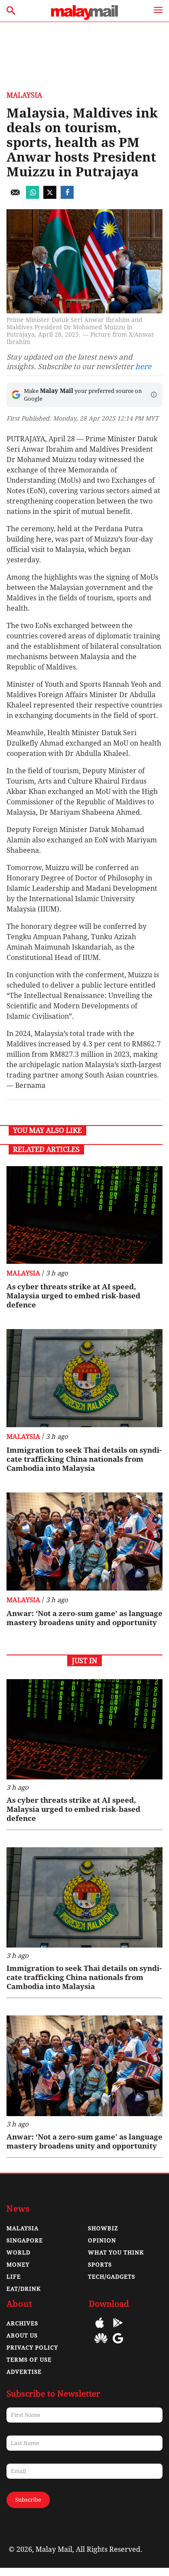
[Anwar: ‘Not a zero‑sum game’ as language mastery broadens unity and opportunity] (84, 1541)
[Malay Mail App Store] (100, 2329)
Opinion (102, 2240)
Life (14, 2277)
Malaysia (24, 95)
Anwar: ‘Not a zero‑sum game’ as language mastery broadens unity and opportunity (84, 1618)
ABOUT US (22, 2335)
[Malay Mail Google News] (118, 2345)
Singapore (25, 2240)
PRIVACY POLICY (32, 2348)
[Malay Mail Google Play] (118, 2329)
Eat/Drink (24, 2289)
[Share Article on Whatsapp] (32, 196)
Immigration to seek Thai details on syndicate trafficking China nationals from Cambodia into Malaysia (84, 1459)
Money (18, 2265)
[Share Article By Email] (15, 196)
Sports (100, 2265)
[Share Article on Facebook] (67, 196)
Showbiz (103, 2228)
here (143, 367)
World (18, 2252)
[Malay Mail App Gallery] (101, 2345)
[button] (154, 395)
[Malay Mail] (84, 18)
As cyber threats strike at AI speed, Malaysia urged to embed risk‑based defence (73, 1296)
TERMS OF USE (29, 2360)
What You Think (116, 2252)
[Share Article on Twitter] (50, 196)
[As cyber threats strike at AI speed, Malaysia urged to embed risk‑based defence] (84, 1215)
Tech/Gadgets (112, 2277)
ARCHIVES (22, 2323)
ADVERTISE (24, 2372)
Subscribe (28, 2500)
